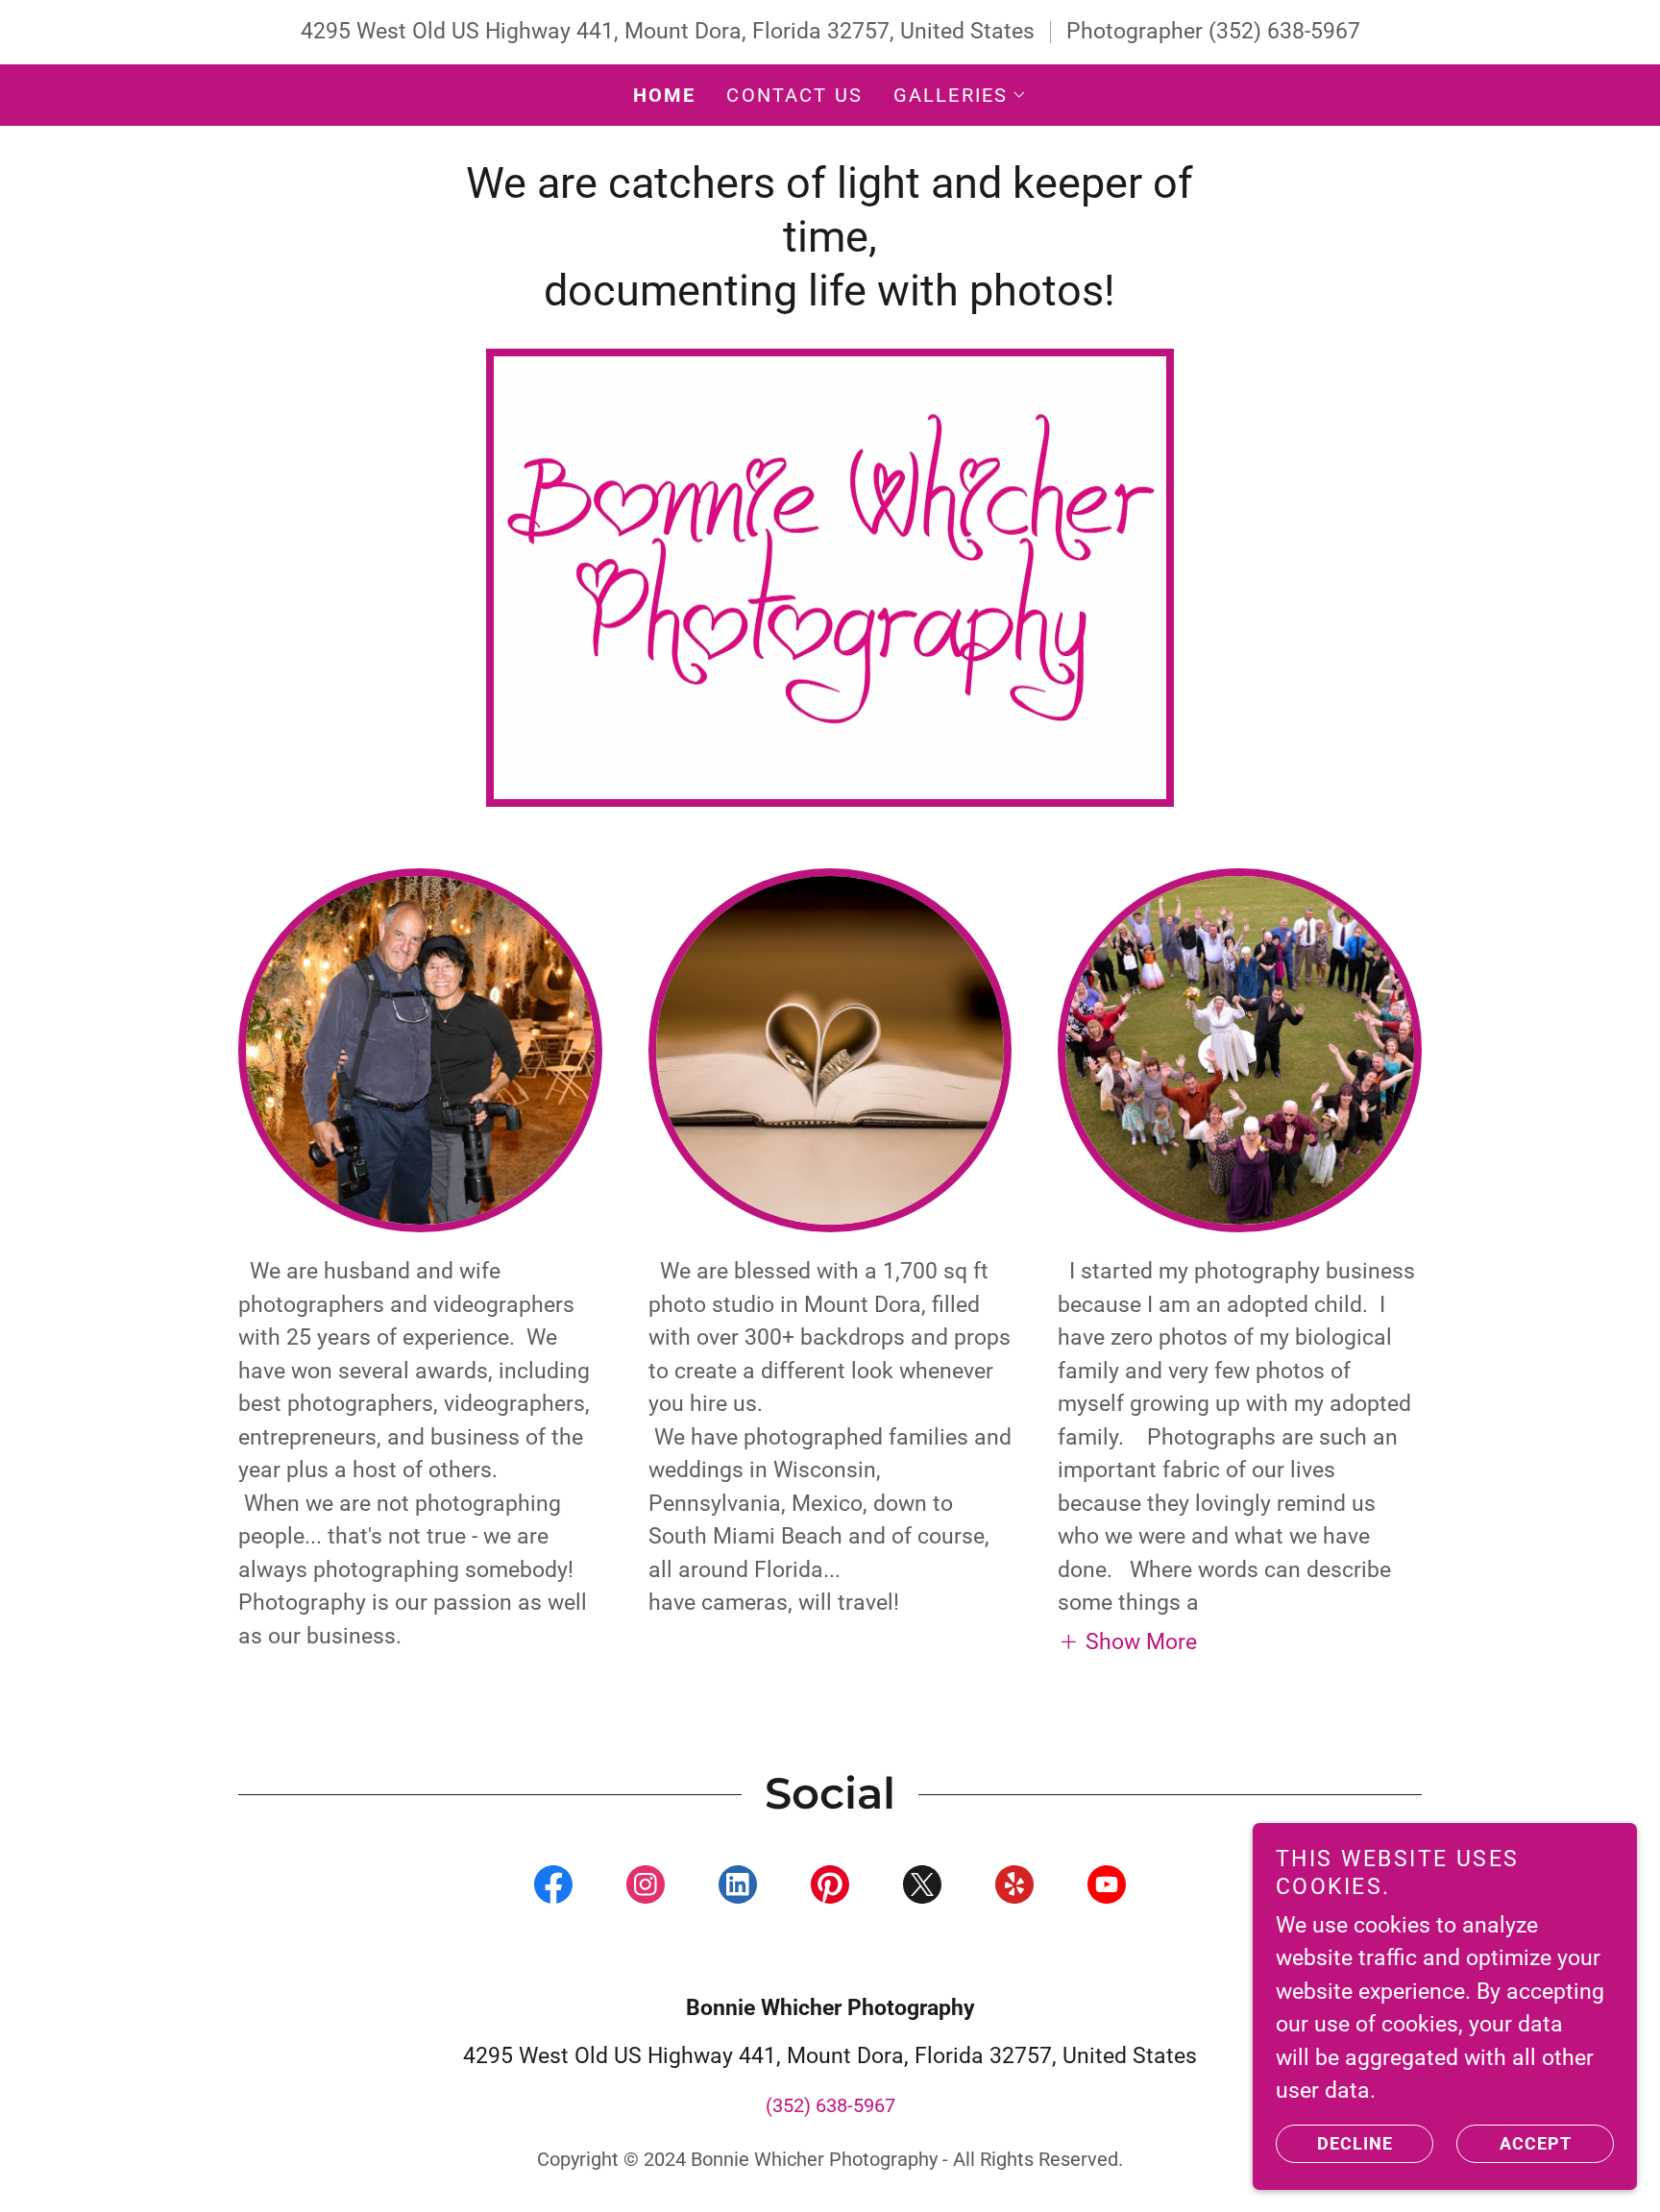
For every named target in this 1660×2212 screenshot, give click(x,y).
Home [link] (665, 95)
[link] (553, 1888)
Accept (1536, 2143)
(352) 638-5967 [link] (1284, 31)
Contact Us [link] (794, 95)
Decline (1355, 2143)
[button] (960, 95)
